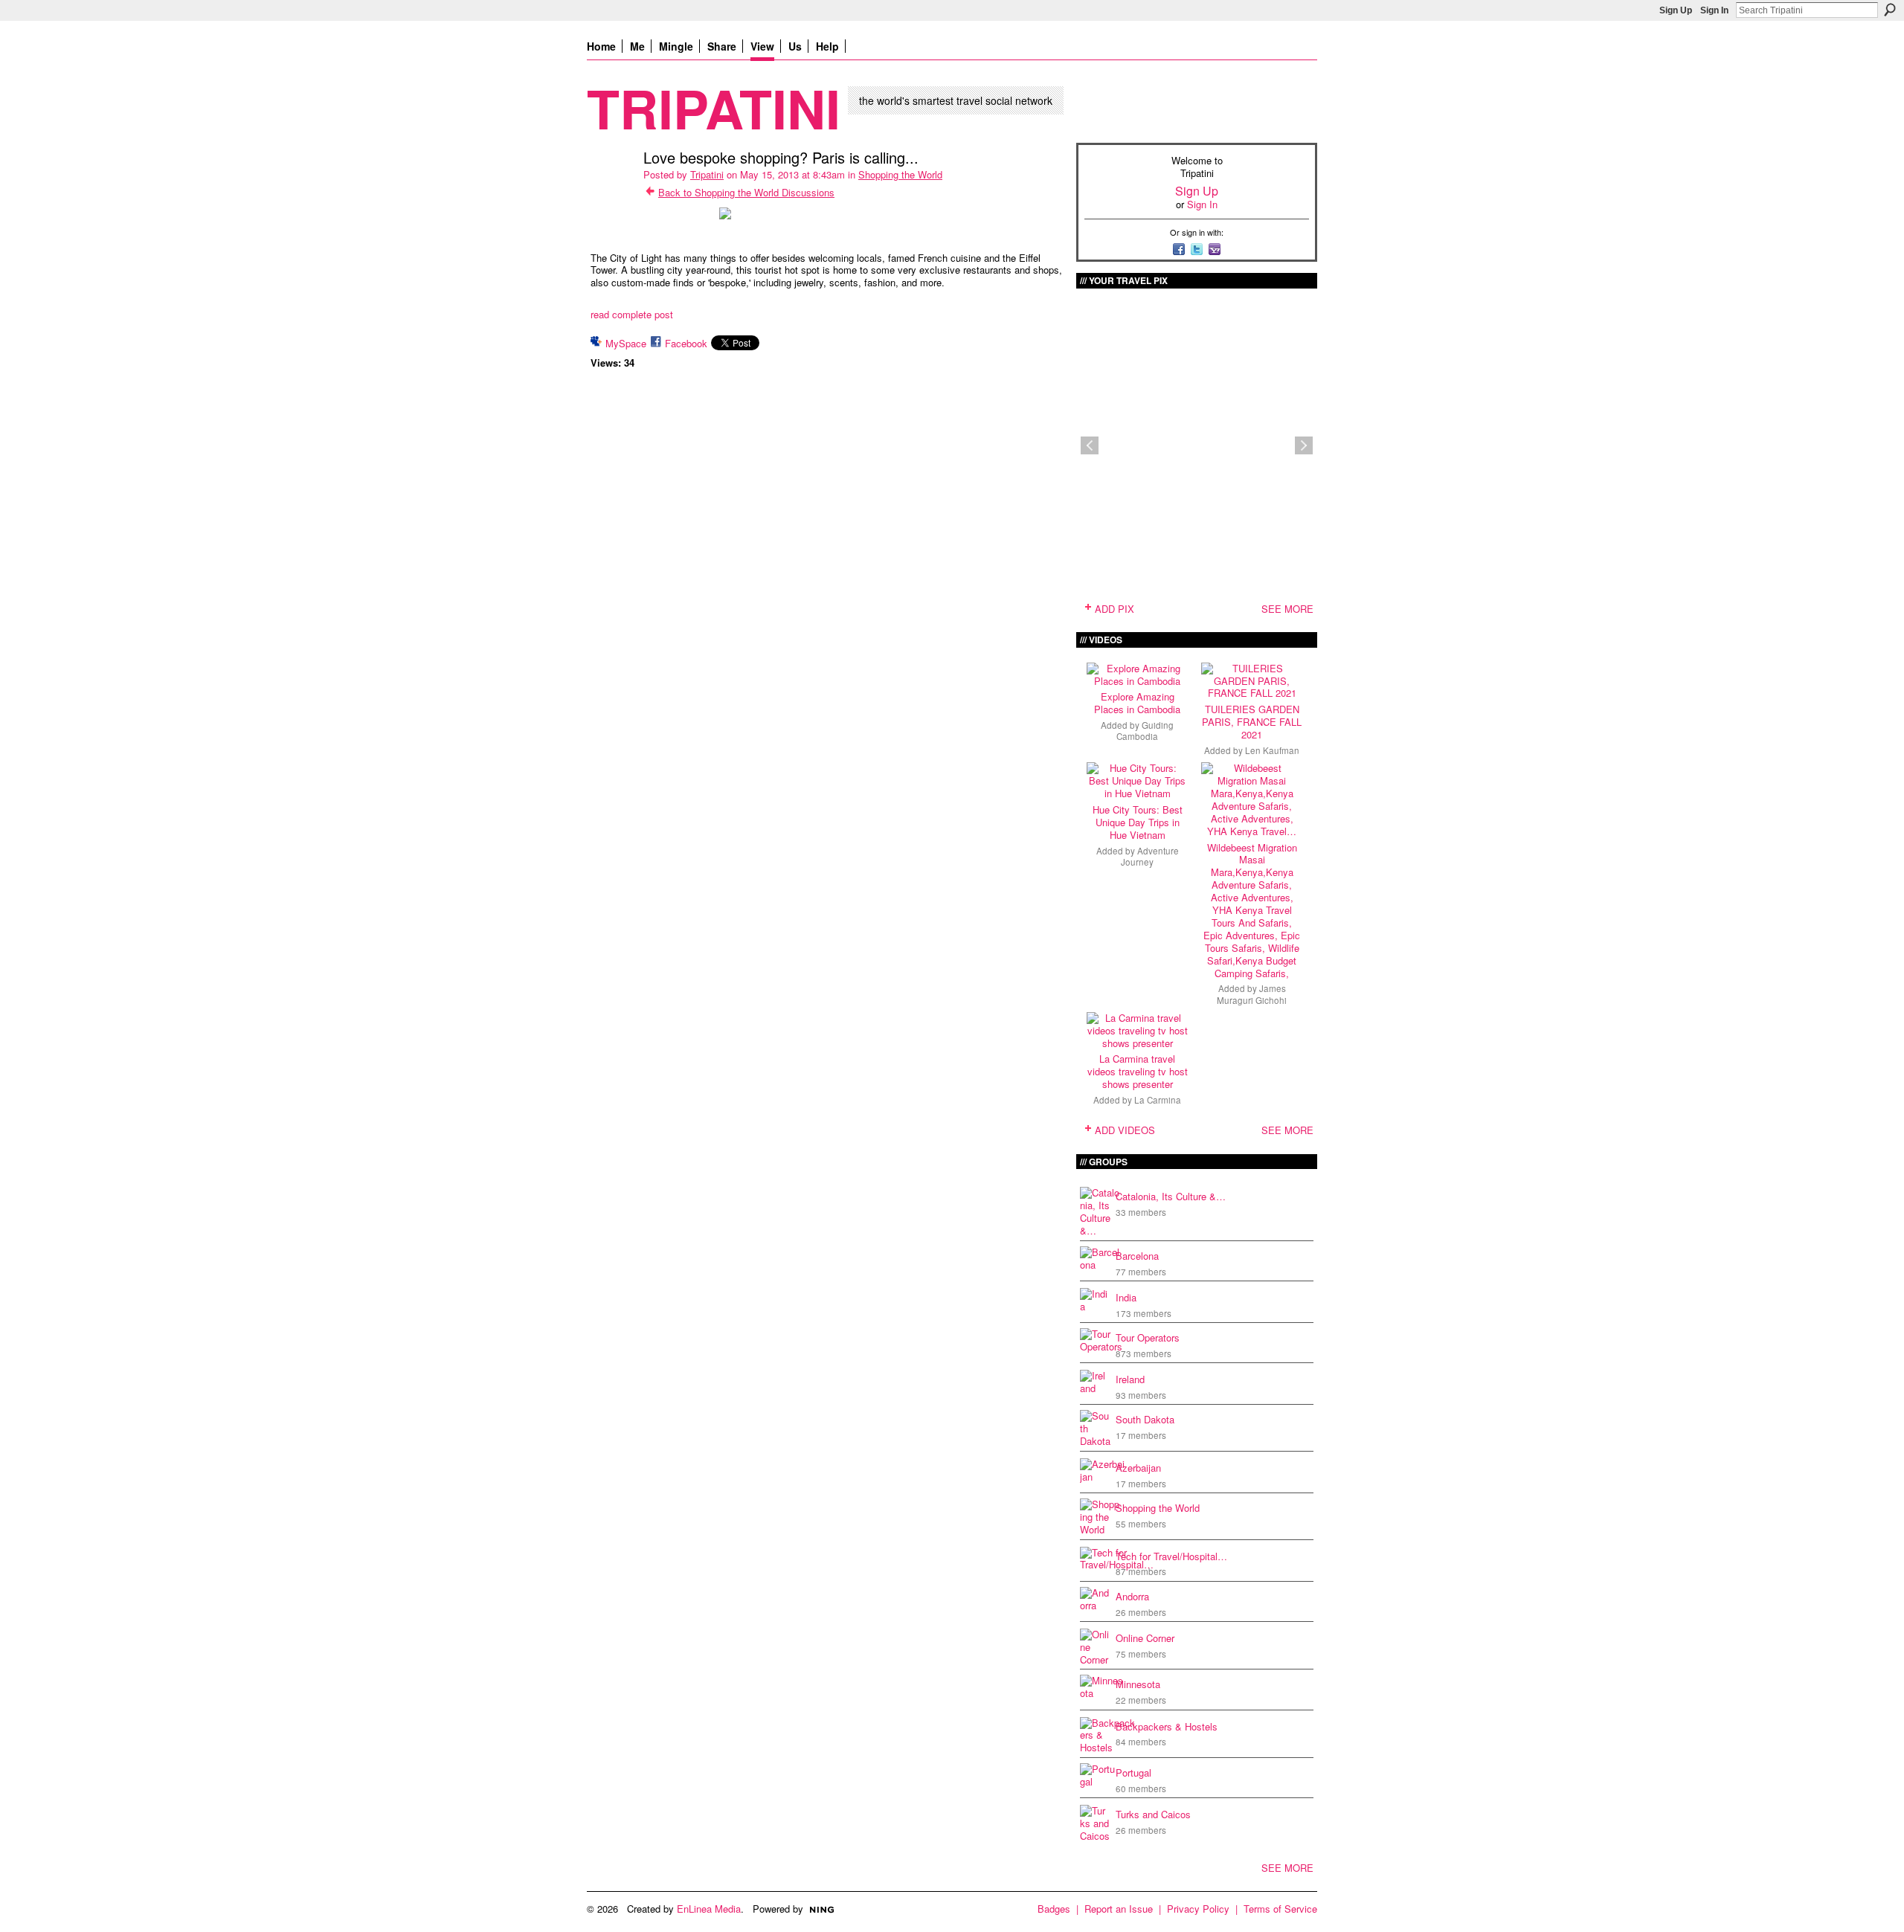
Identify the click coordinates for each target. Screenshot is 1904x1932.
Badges (1054, 1909)
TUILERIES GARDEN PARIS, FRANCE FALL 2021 (1252, 722)
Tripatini (714, 107)
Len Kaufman (1272, 750)
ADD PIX (1115, 609)
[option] (1197, 445)
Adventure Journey (1150, 856)
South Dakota (1145, 1419)
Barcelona (1137, 1256)
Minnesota (1138, 1684)
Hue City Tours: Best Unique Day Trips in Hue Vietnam (1138, 822)
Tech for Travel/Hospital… (1171, 1556)
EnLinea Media (709, 1909)
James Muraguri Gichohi (1252, 994)
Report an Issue (1119, 1909)
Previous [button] (1090, 445)
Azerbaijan (1138, 1468)
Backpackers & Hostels (1167, 1726)
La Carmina (1158, 1100)
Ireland (1130, 1379)
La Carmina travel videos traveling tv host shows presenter (1138, 1071)
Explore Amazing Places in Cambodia (1137, 703)
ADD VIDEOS (1125, 1130)
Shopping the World (900, 174)
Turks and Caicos (1153, 1814)
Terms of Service (1280, 1909)
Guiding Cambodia (1145, 731)
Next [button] (1304, 445)
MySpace (626, 343)
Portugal (1133, 1772)
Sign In (1714, 10)
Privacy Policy (1198, 1909)
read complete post (632, 314)
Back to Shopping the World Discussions (746, 192)
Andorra (1132, 1596)
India (1126, 1297)
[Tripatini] (611, 189)
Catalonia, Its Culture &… (1171, 1196)
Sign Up (1676, 10)
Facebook (686, 343)
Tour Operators (1148, 1337)
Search (1890, 10)
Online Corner (1145, 1638)
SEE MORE (1287, 609)
